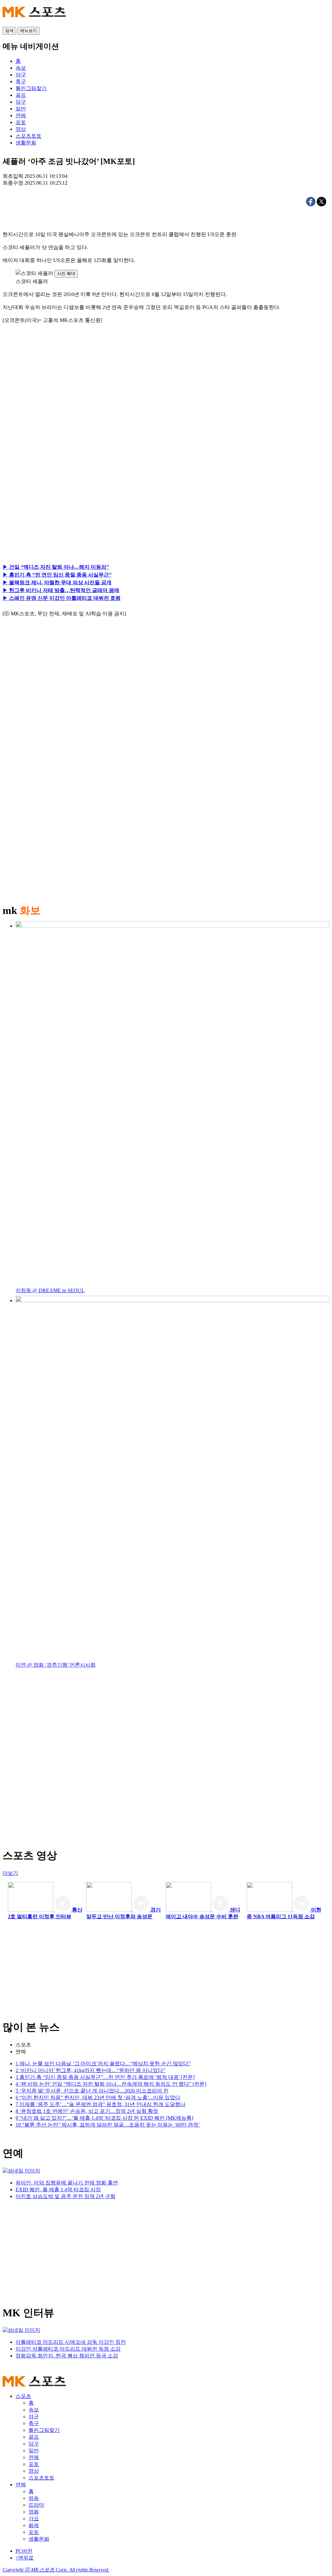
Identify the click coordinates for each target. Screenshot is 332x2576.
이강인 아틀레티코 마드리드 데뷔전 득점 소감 (68, 2349)
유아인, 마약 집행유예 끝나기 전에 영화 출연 (67, 2183)
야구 (34, 2416)
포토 (34, 2464)
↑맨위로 (25, 2558)
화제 (34, 2525)
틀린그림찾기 (44, 2430)
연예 (21, 2052)
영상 (34, 2471)
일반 (34, 2451)
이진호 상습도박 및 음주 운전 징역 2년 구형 (65, 2196)
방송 (34, 2498)
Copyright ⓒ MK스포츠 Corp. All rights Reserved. (56, 2570)
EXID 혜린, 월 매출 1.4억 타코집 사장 (58, 2189)
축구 (34, 2423)
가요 (34, 2519)
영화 (34, 2512)
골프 (34, 2437)
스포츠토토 (41, 2478)
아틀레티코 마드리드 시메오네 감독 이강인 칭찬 (71, 2342)
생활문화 (39, 2539)
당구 (34, 2444)
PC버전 (24, 2551)
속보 (34, 2410)
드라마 (36, 2505)
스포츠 (23, 2045)
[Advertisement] (64, 403)
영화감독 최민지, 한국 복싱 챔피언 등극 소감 (67, 2356)
